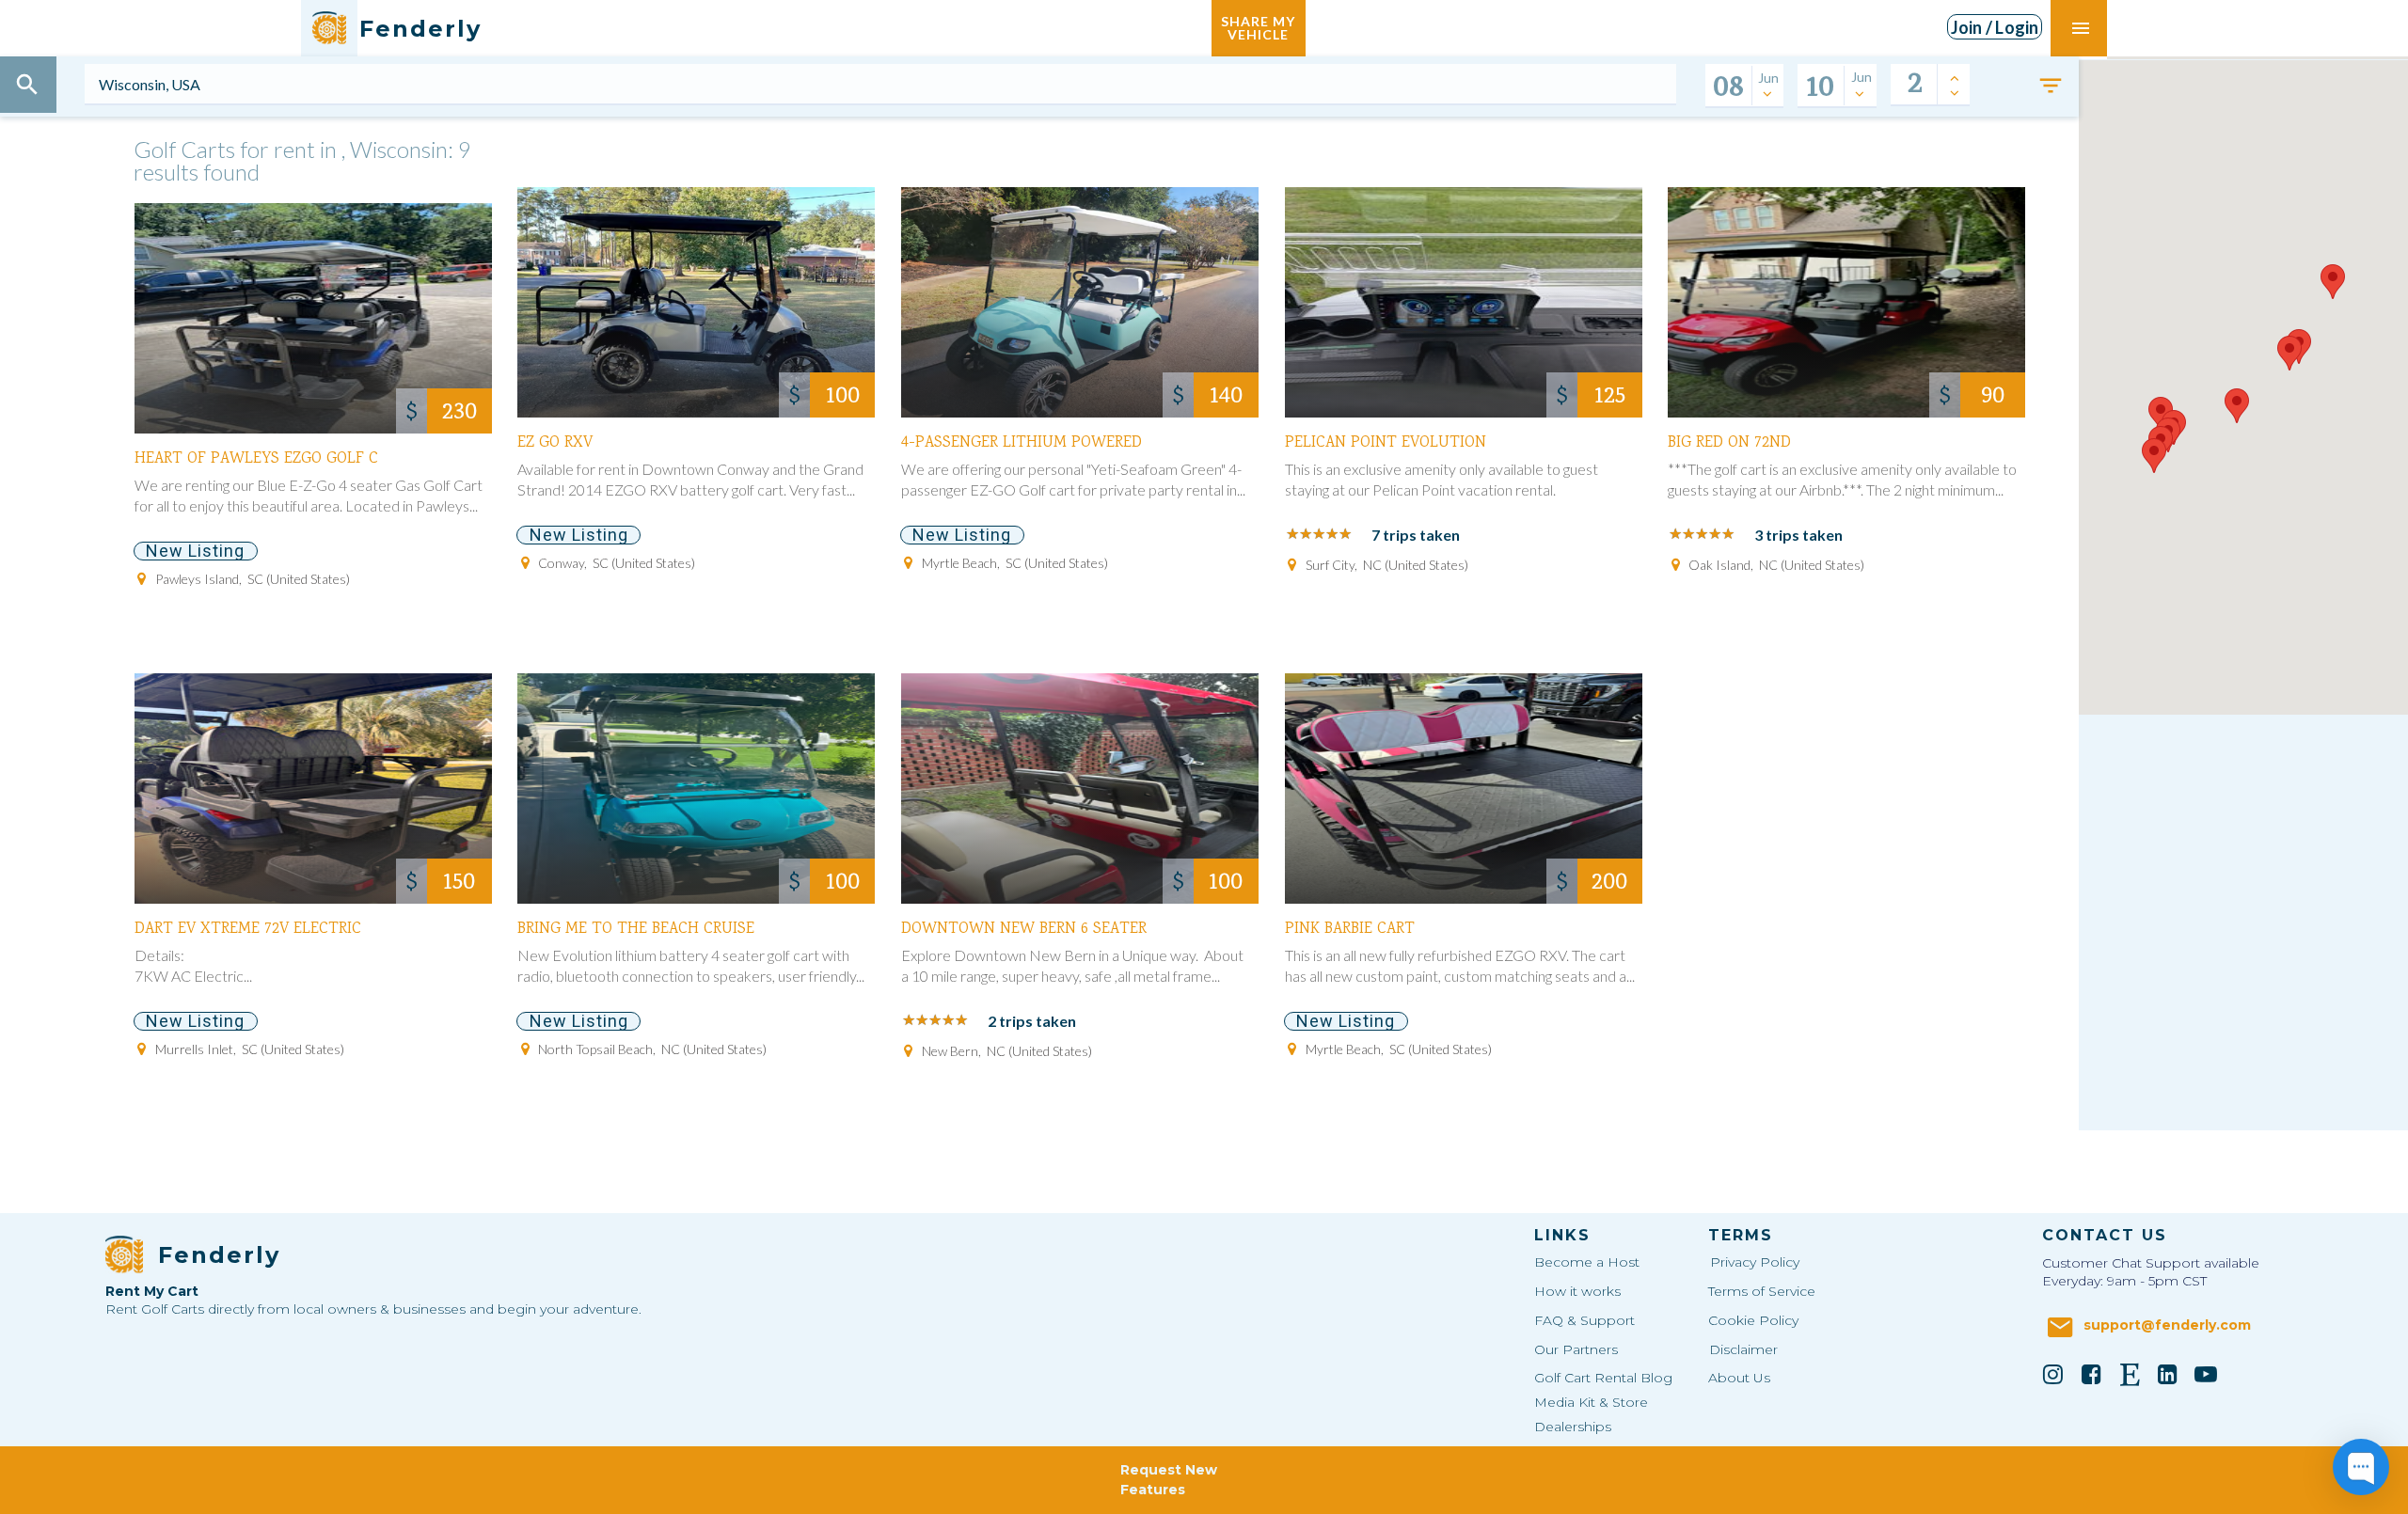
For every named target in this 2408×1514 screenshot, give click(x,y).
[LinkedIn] (2168, 1374)
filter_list (2051, 86)
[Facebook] (2091, 1374)
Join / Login (1995, 27)
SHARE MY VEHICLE (1258, 28)
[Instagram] (2053, 1374)
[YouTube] (2206, 1374)
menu (2081, 28)
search (27, 85)
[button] (2154, 456)
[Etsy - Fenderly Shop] (2130, 1374)
